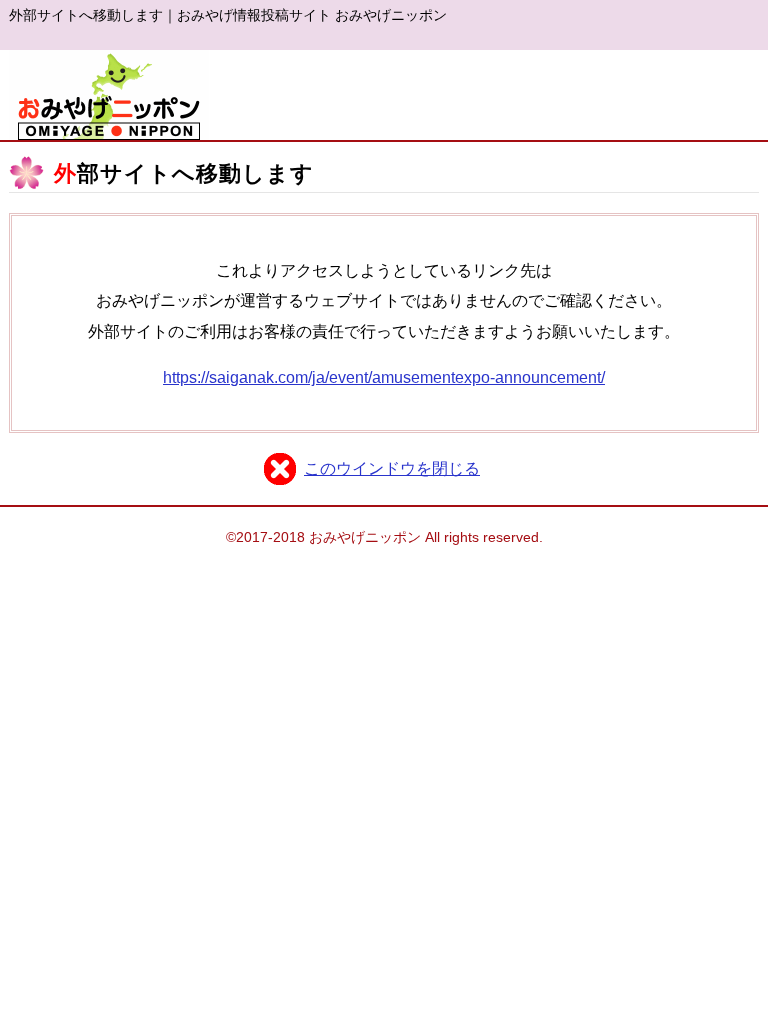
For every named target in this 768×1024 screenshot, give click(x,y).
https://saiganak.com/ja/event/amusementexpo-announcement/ (384, 377)
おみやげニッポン (109, 95)
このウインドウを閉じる (392, 468)
